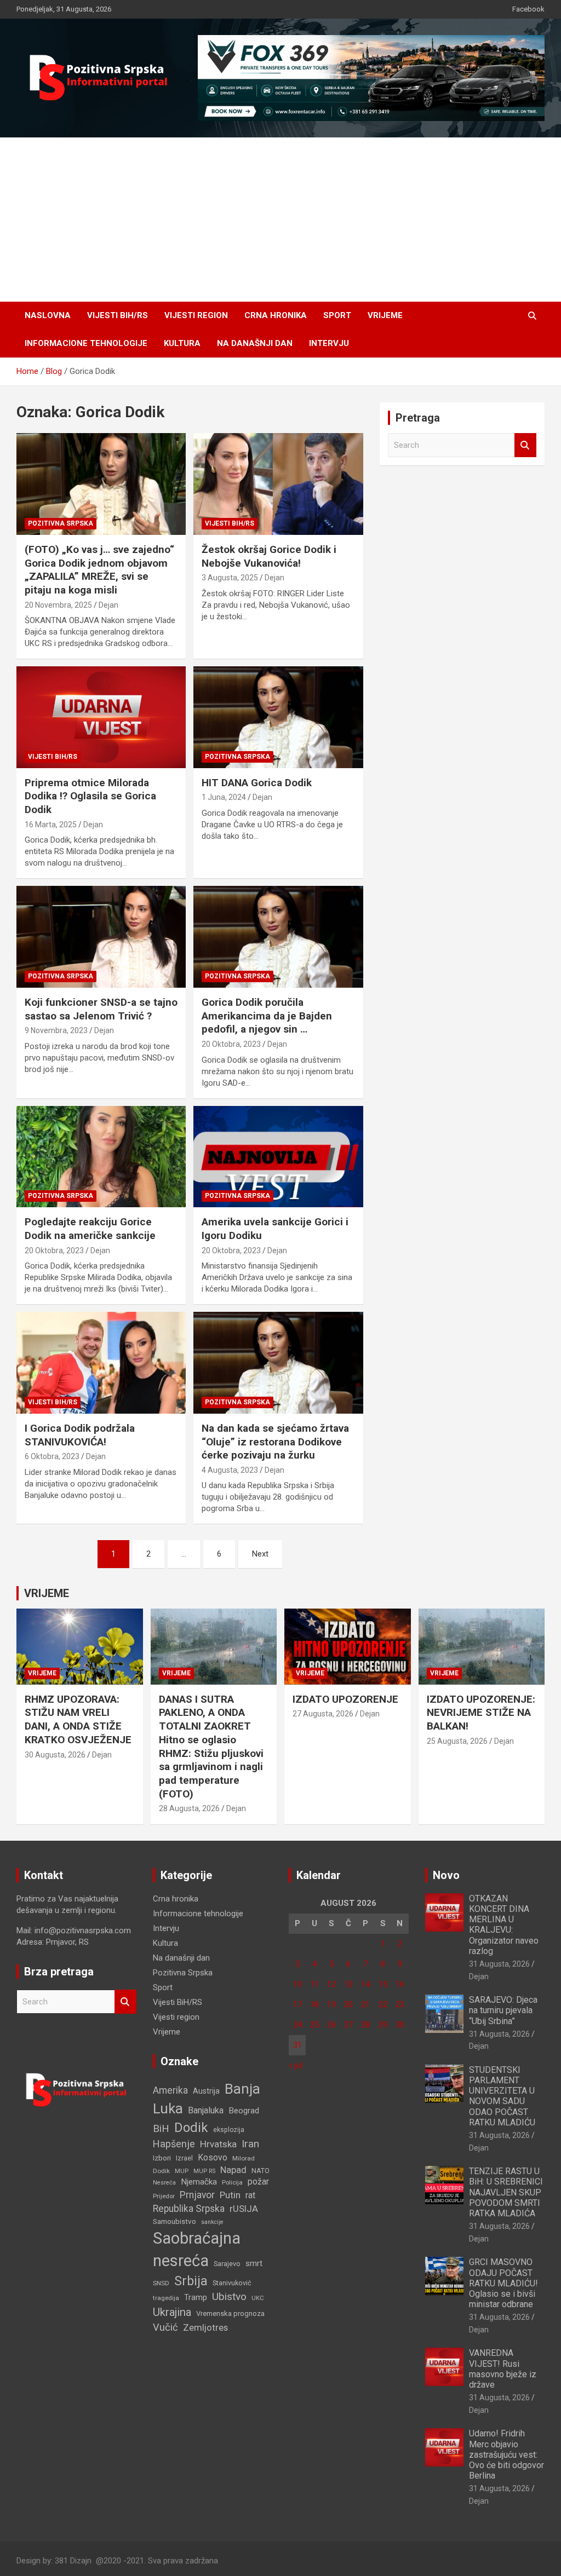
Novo (446, 1875)
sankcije (212, 2222)
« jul (296, 2065)
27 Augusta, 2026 (323, 1714)
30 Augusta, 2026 (55, 1755)
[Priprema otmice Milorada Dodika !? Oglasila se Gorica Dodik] (101, 718)
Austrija (206, 2091)
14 (365, 1984)
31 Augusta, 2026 (499, 1964)
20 (348, 2004)
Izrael (184, 2158)
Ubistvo (229, 2296)
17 (297, 2004)
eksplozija (229, 2130)
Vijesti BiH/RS (118, 315)
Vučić (165, 2327)
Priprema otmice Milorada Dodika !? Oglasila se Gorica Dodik (90, 796)
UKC (258, 2298)
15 (383, 1984)
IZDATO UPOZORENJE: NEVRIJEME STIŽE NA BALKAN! (481, 1713)
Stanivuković (232, 2283)
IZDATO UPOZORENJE (345, 1699)
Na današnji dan (255, 343)
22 (383, 2004)
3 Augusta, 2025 (230, 578)
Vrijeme (385, 315)
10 (297, 1984)
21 (365, 2004)
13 (348, 1984)
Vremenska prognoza (230, 2313)
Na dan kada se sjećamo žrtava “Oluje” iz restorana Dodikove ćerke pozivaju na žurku (275, 1442)
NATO (261, 2171)
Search (525, 445)
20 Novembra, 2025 (58, 605)
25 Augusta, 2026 (457, 1741)
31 (297, 2045)
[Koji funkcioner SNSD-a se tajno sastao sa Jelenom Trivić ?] (101, 937)
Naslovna (48, 315)
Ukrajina (172, 2312)
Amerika (170, 2090)
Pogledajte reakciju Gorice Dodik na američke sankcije (90, 1229)
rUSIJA (244, 2209)
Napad (233, 2170)
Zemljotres (205, 2328)
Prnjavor (197, 2195)
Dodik (191, 2128)
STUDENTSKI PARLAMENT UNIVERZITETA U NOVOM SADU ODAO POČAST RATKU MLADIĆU (502, 2096)
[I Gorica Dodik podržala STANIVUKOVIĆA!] (101, 1363)
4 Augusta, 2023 (230, 1470)
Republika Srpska (189, 2209)
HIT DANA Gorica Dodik (257, 783)
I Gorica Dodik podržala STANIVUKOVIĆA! (80, 1435)
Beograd (244, 2111)
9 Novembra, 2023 (56, 1030)
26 (331, 2025)
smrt (254, 2263)
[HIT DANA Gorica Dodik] (278, 718)
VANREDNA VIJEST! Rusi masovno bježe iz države (503, 2369)
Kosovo (213, 2157)
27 (348, 2025)
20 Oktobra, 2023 (231, 1044)
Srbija (191, 2281)
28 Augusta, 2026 (189, 1808)
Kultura (182, 343)
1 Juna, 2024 (224, 797)
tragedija (166, 2298)
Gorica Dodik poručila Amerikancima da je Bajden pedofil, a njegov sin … (267, 1016)
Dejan (108, 605)
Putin (230, 2195)
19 (331, 2004)
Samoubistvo (174, 2221)
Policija (232, 2182)
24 (297, 2025)
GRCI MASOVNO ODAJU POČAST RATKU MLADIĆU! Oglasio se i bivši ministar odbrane (503, 2283)
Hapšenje (174, 2144)
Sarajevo (227, 2264)
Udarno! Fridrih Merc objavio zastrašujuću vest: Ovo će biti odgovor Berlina (506, 2454)
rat (250, 2195)
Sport (337, 315)
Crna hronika (276, 315)
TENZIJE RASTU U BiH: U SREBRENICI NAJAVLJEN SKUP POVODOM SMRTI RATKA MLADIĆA (506, 2192)
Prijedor (164, 2196)
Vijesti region (196, 315)
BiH (161, 2128)
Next (260, 1554)
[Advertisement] (280, 220)
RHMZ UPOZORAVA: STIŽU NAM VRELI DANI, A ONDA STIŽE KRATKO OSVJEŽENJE (78, 1719)
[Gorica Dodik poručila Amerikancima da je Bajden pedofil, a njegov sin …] (278, 937)
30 (400, 2025)
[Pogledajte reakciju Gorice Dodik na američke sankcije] (101, 1157)
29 (383, 2025)
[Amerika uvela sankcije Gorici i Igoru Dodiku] (278, 1157)
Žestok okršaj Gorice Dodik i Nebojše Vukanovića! (269, 556)
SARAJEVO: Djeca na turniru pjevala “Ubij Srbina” (503, 2010)
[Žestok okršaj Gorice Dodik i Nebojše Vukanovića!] (278, 484)
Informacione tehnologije (86, 343)
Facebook (528, 9)
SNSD (161, 2283)
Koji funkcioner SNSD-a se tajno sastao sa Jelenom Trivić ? (101, 1009)
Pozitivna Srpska (61, 523)
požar (258, 2182)
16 (400, 1984)
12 (331, 1984)
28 (365, 2025)
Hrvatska (218, 2144)
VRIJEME (47, 1593)
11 (314, 1984)
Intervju (329, 343)
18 (314, 2004)
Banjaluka (206, 2110)
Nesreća (164, 2183)
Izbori (162, 2158)
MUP (182, 2171)
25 (314, 2025)
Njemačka (199, 2182)
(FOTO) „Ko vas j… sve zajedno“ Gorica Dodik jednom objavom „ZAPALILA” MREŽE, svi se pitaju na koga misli (99, 570)
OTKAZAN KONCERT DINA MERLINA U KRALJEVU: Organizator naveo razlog (504, 1925)
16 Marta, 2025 (51, 825)
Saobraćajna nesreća (197, 2249)
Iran (250, 2144)
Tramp (196, 2297)
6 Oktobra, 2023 (52, 1456)
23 (400, 2004)
